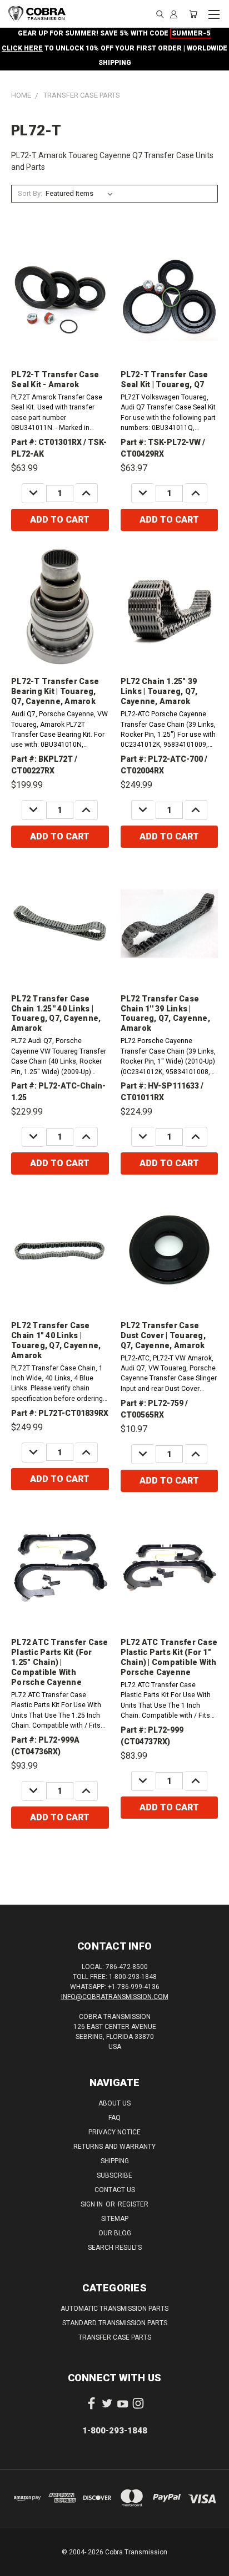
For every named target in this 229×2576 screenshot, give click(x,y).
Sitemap (115, 2219)
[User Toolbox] (174, 14)
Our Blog (115, 2233)
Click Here (22, 48)
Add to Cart (60, 520)
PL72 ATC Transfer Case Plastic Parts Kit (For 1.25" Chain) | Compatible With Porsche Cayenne (60, 1662)
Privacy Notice (114, 2132)
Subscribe (114, 2175)
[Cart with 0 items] (193, 14)
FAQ (114, 2118)
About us (114, 2103)
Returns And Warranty (114, 2147)
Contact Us (115, 2190)
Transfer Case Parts (115, 2337)
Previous (17, 2565)
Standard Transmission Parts (115, 2323)
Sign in (93, 2204)
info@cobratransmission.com (115, 1997)
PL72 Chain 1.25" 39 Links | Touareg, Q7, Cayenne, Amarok (159, 691)
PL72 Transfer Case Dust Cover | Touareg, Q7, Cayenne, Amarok (163, 1335)
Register (133, 2204)
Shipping (115, 2161)
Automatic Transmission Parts (114, 2309)
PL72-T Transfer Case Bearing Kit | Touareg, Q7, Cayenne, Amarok (55, 691)
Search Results (115, 2248)
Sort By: (30, 193)
